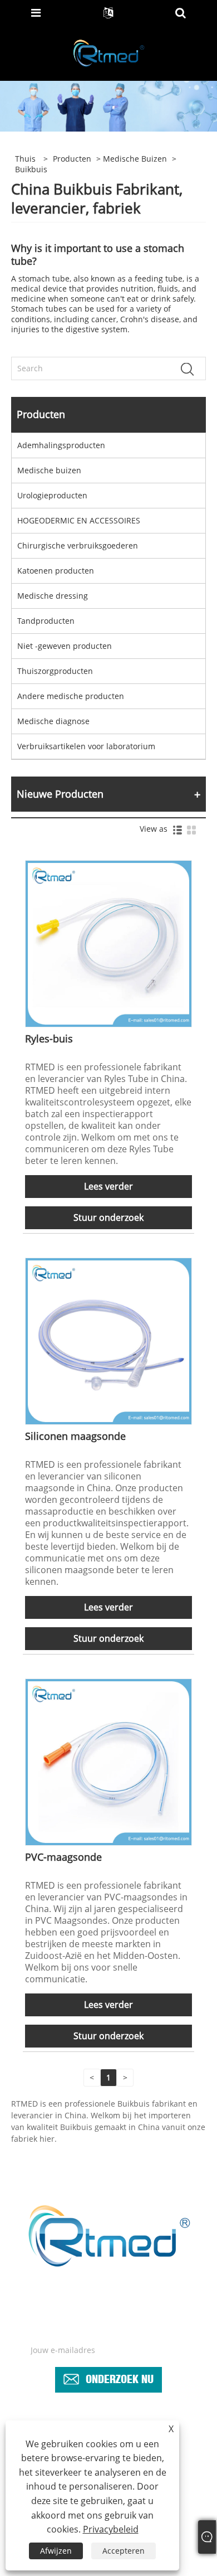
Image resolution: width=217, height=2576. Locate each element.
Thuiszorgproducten (55, 671)
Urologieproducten (52, 495)
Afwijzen (56, 2551)
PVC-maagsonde (63, 1857)
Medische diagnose (53, 721)
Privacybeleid (111, 2529)
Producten (72, 159)
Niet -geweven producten (65, 646)
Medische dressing (53, 596)
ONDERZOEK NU (120, 2377)
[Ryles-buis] (109, 943)
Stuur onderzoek (108, 1217)
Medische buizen (135, 159)
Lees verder (108, 1186)
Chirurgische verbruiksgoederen (78, 545)
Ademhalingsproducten (61, 445)
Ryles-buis (49, 1039)
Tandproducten (46, 621)
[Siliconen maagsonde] (109, 1340)
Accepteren (124, 2551)
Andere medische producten (71, 696)
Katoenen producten (56, 571)
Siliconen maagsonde (75, 1436)
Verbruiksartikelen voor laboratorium (86, 746)
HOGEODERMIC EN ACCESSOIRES (79, 520)
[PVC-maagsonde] (109, 1761)
